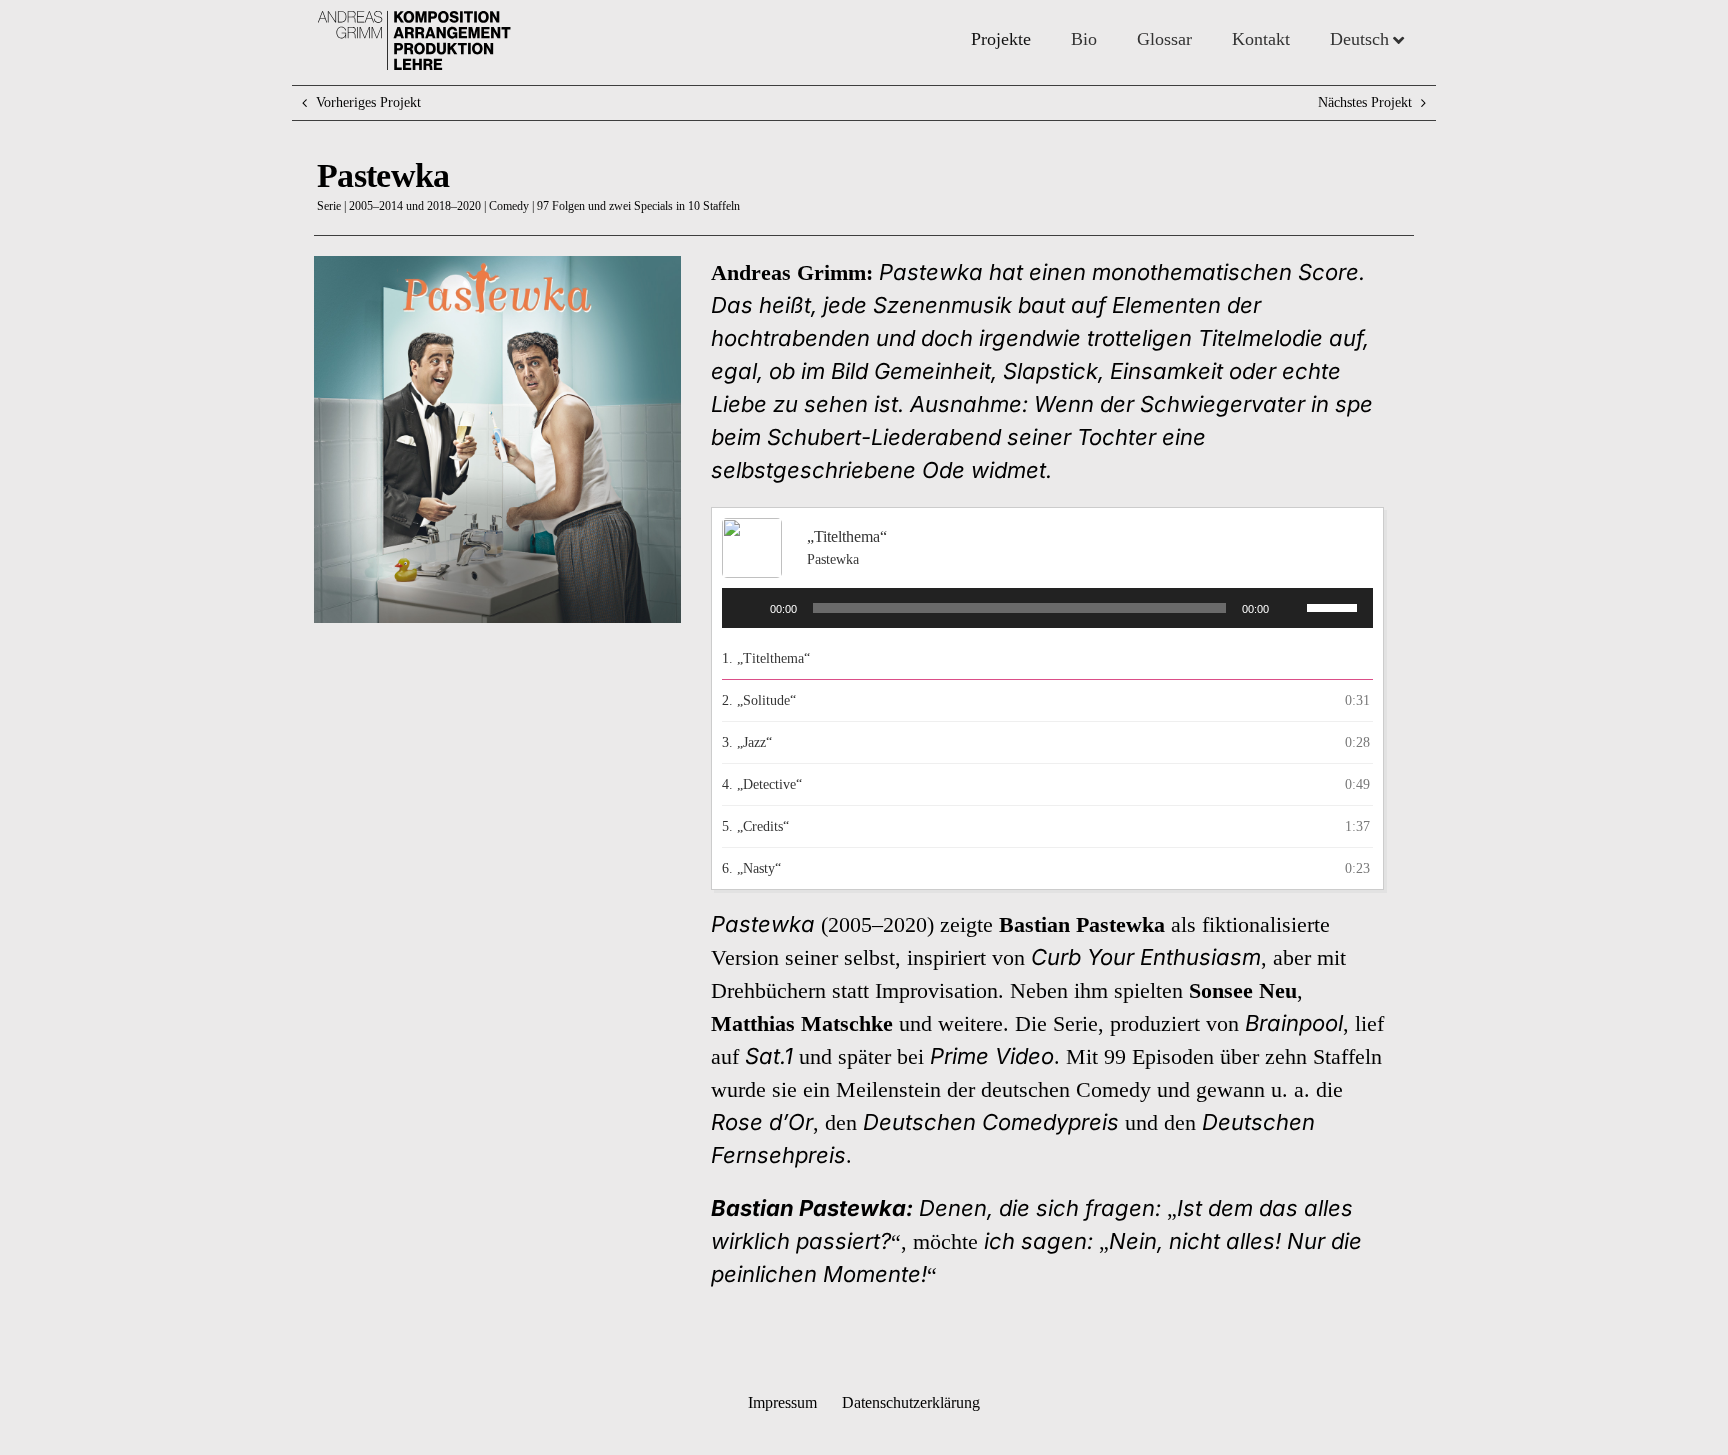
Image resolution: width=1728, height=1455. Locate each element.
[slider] (1335, 606)
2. (759, 700)
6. (751, 868)
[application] (1047, 608)
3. (747, 742)
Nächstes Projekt (1365, 102)
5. (755, 826)
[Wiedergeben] (748, 608)
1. (766, 658)
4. (762, 784)
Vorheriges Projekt (368, 102)
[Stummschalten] (1291, 608)
